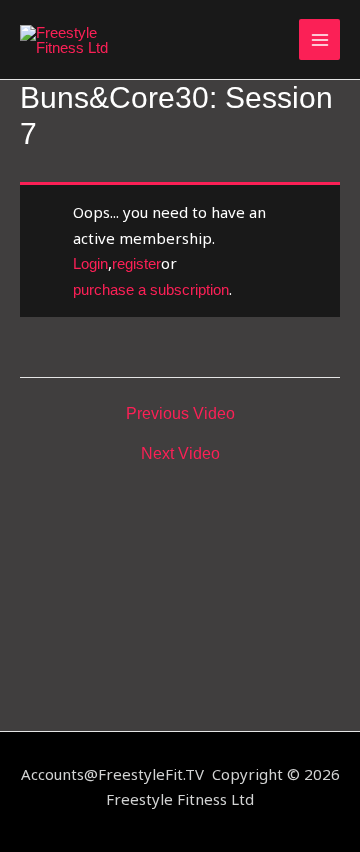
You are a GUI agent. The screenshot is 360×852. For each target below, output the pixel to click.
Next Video (180, 454)
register (136, 263)
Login (90, 263)
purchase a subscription (151, 289)
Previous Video (180, 414)
